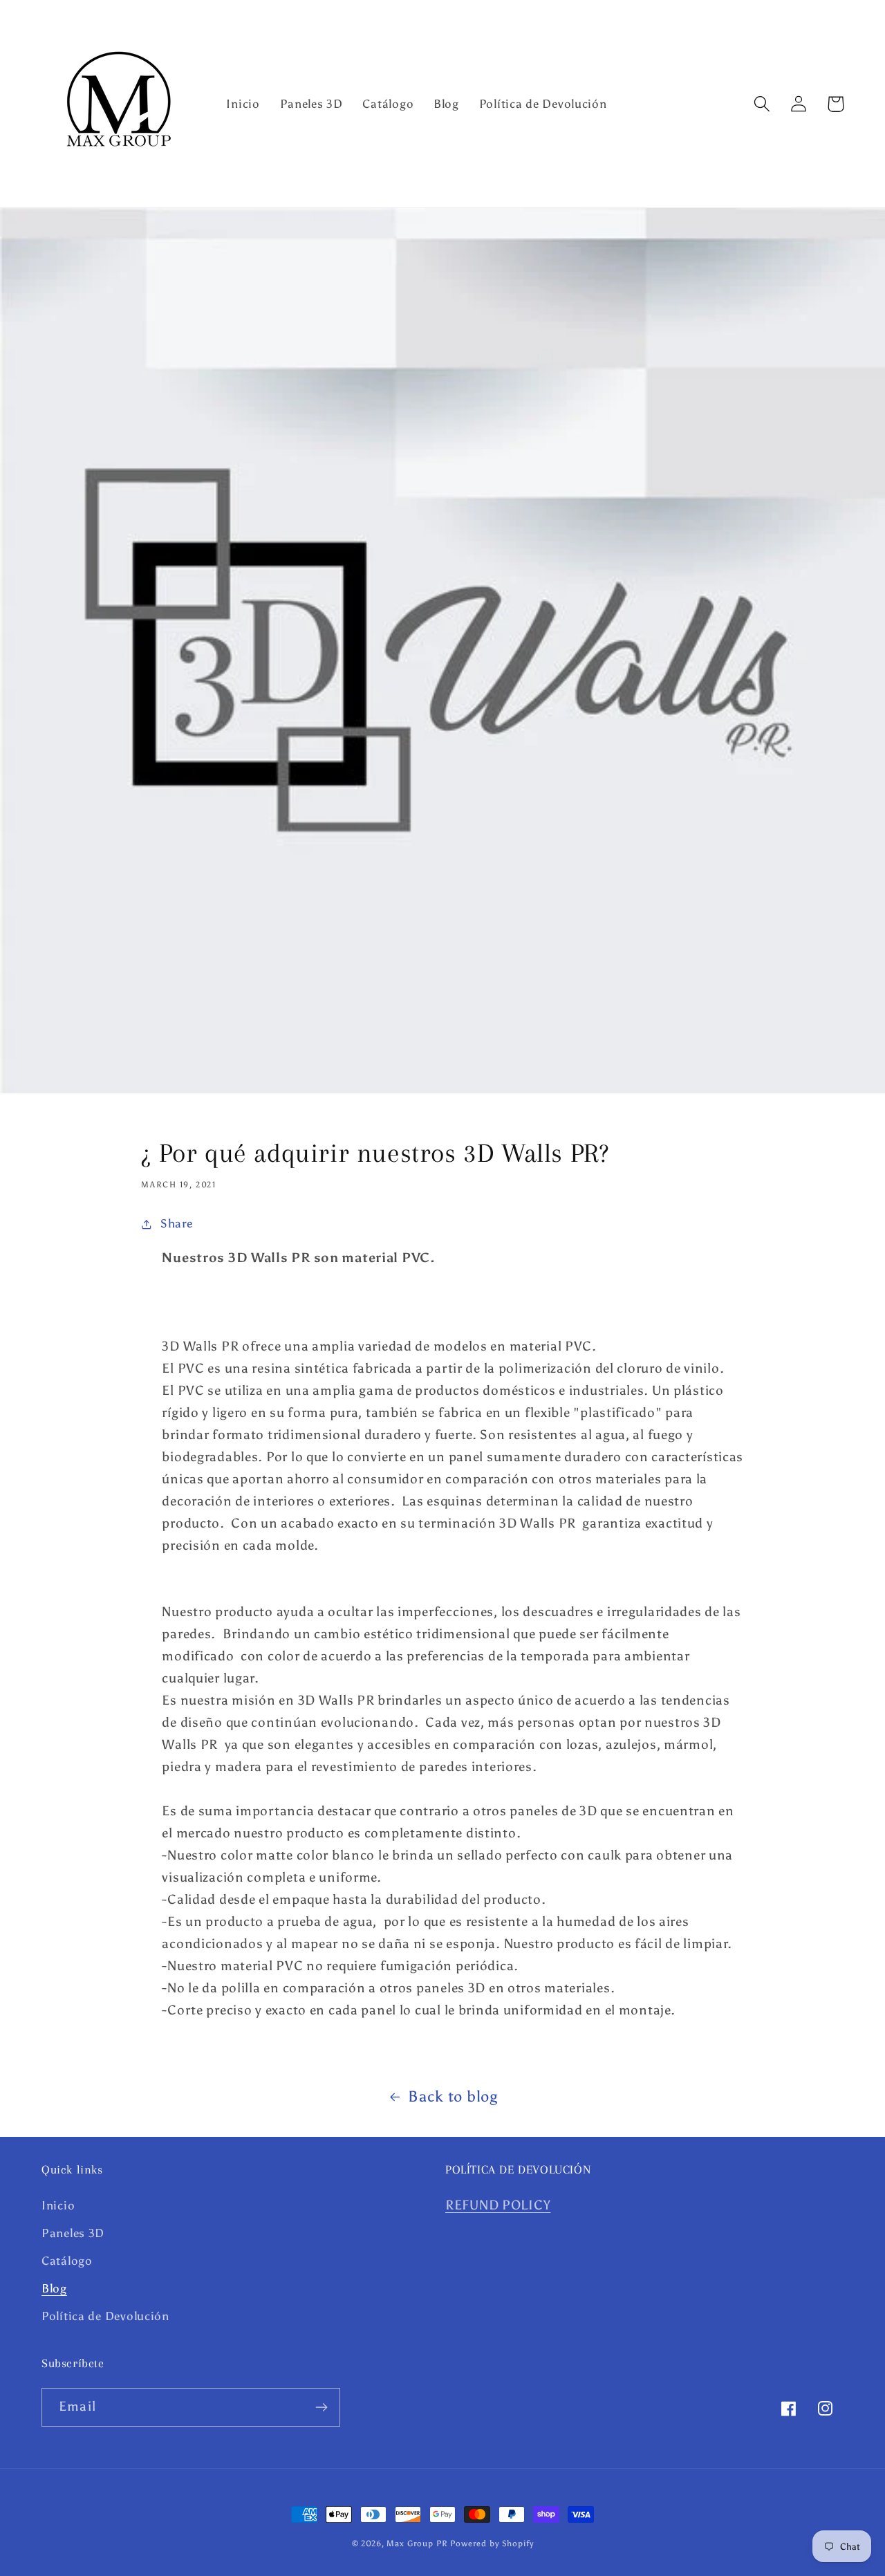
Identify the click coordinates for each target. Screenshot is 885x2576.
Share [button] (176, 1223)
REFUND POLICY (498, 2205)
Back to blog (453, 2097)
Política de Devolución (105, 2316)
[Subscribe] (321, 2407)
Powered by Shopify (492, 2543)
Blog (54, 2288)
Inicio (58, 2205)
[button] (762, 104)
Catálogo (67, 2261)
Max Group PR (417, 2543)
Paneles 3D (73, 2233)
